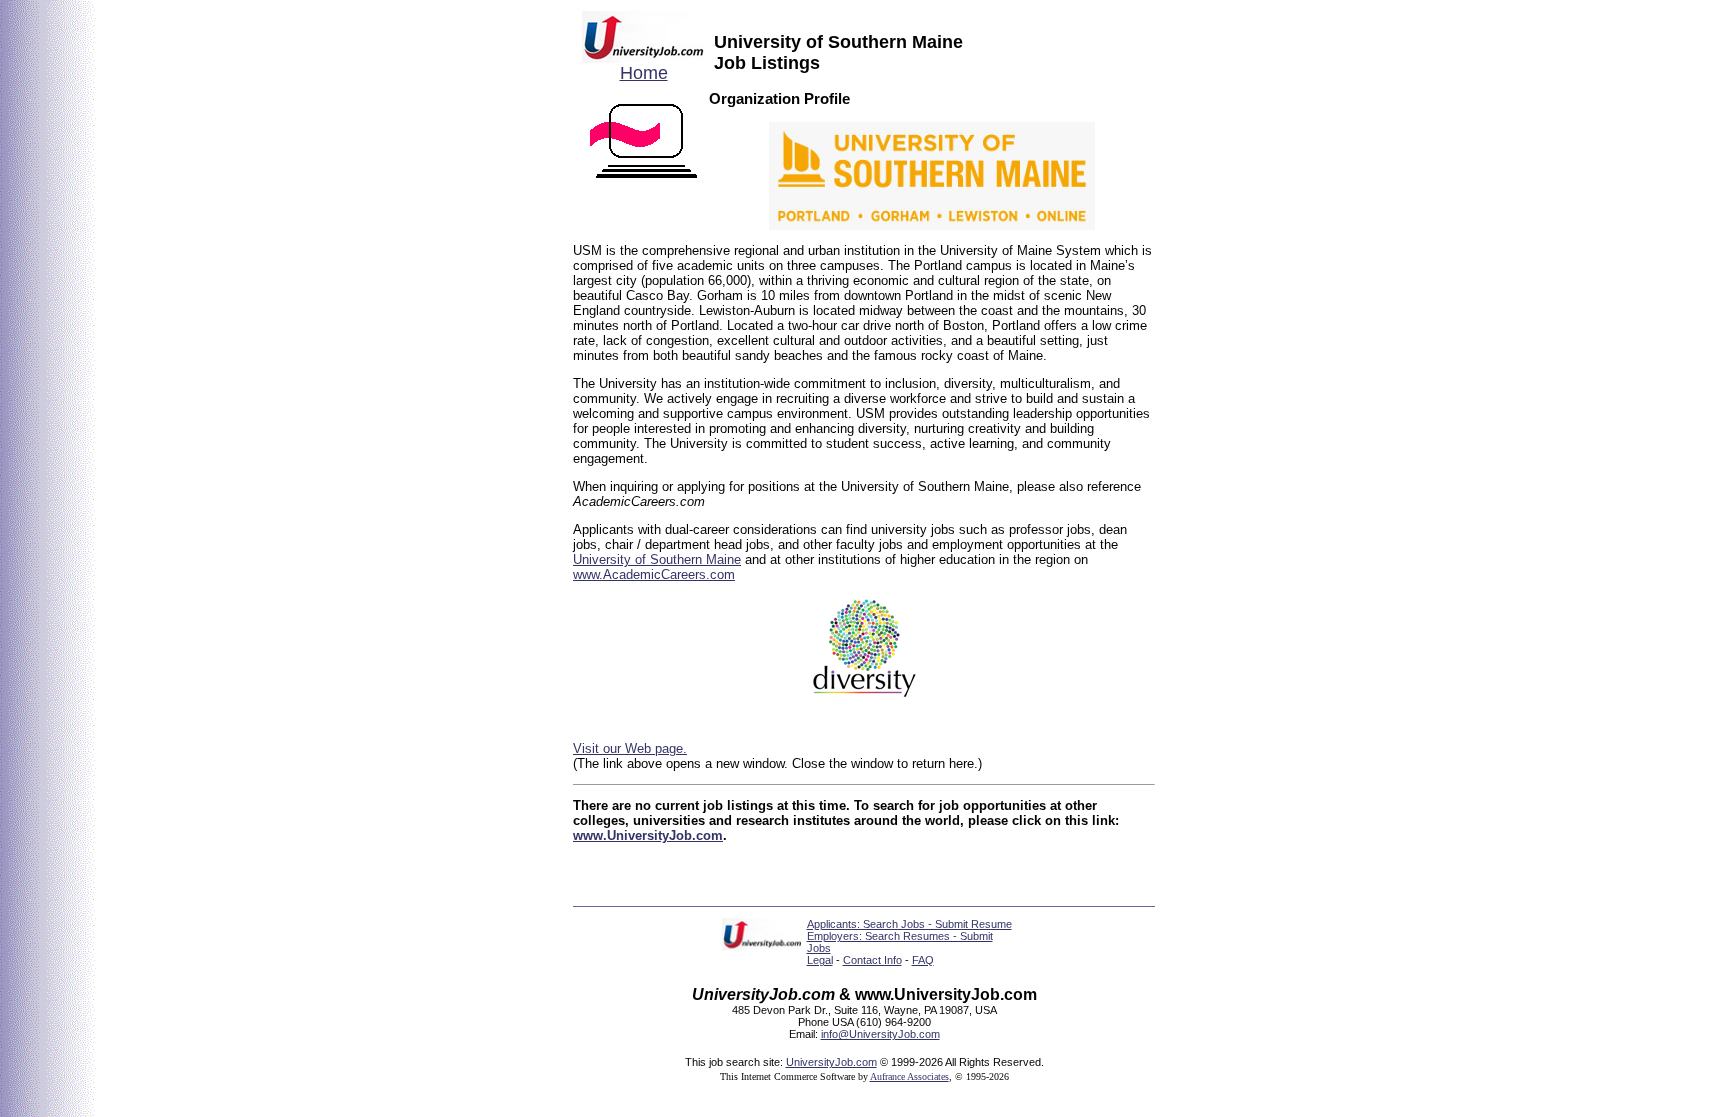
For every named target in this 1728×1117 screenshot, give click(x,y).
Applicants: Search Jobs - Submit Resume (909, 924)
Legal (820, 960)
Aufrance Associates (909, 1076)
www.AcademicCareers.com (654, 574)
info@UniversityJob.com (880, 1034)
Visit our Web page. (630, 748)
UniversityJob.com (831, 1062)
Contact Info (872, 960)
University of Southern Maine (657, 559)
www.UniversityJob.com (648, 835)
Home (644, 73)
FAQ (923, 960)
